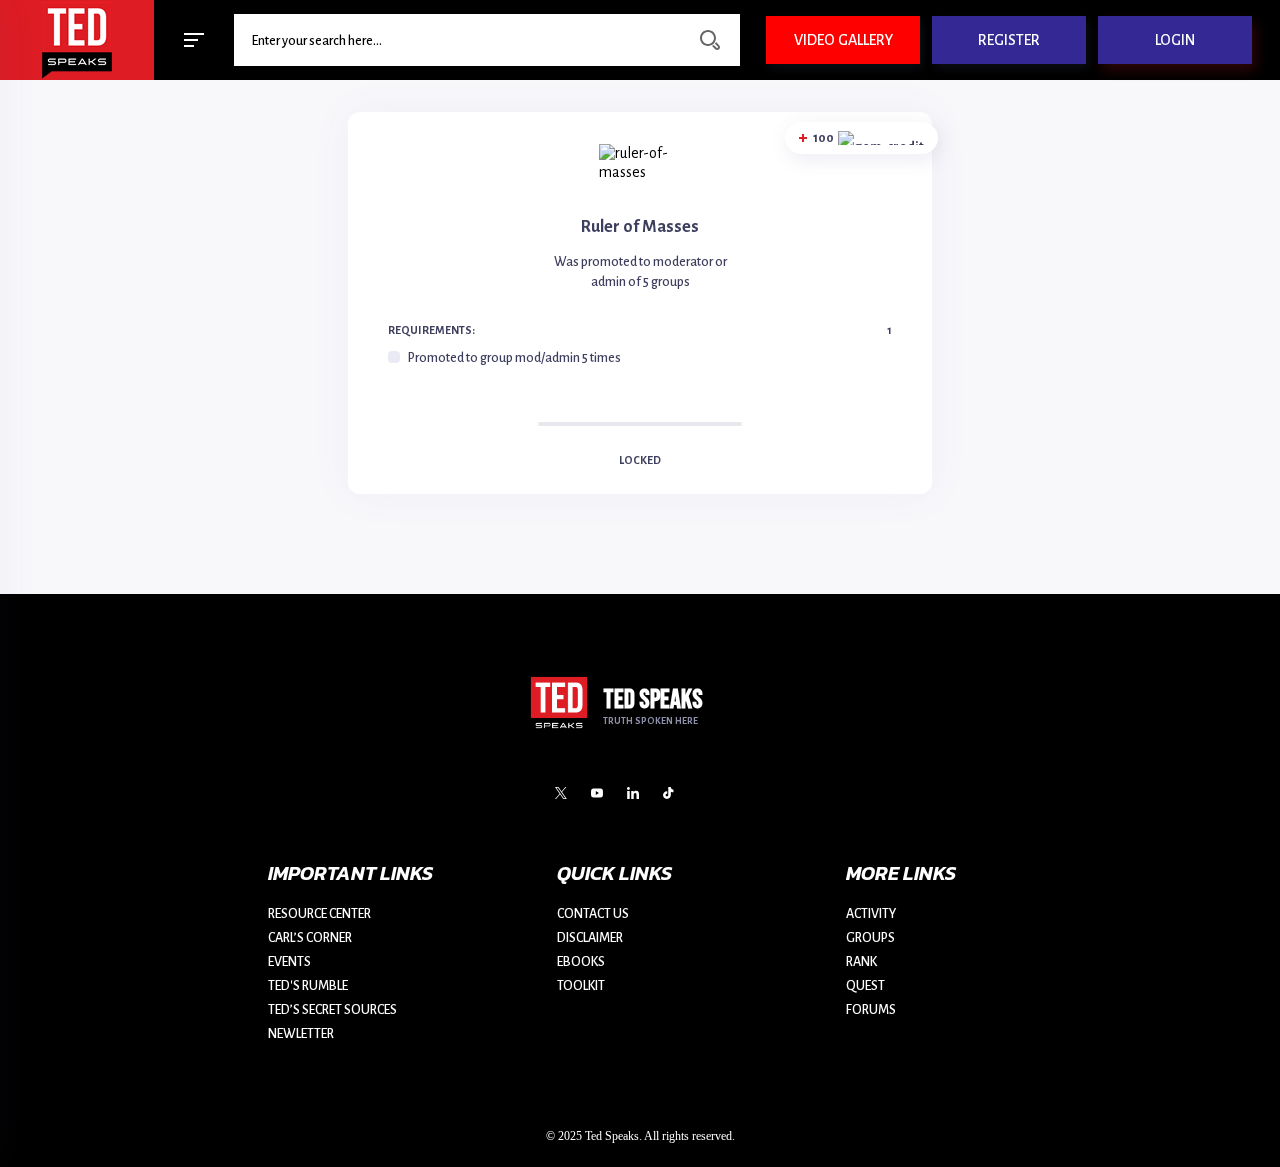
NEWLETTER (301, 1034)
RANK (861, 962)
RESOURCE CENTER (319, 914)
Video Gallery (843, 40)
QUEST (865, 986)
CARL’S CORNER (310, 938)
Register (1009, 40)
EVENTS (289, 962)
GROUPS (870, 938)
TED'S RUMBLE (308, 986)
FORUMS (871, 1010)
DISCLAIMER (590, 938)
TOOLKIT (581, 986)
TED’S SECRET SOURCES (332, 1010)
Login (1175, 40)
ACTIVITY (871, 914)
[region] (640, 358)
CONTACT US (593, 914)
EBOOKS (581, 962)
